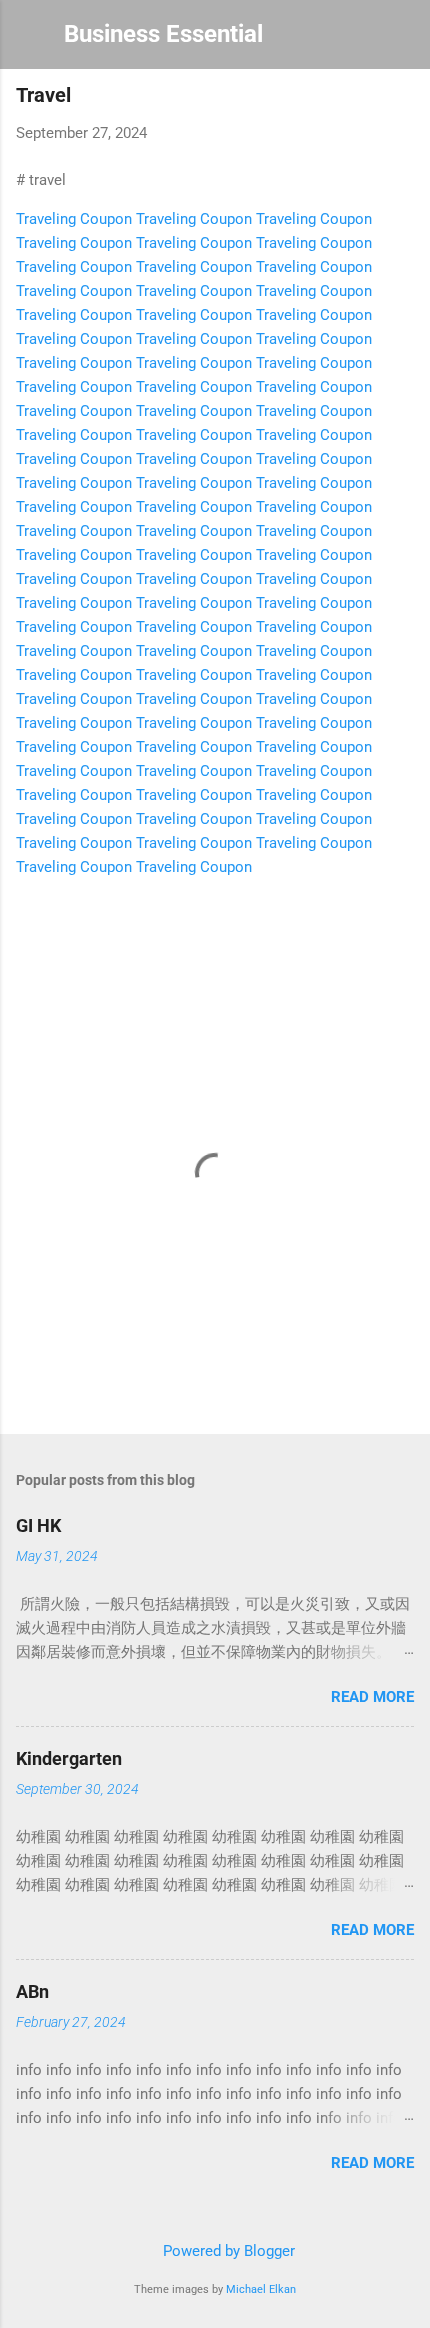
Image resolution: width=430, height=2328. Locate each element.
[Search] (402, 40)
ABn (32, 1991)
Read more (372, 1697)
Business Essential (163, 34)
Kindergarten (69, 1758)
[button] (402, 97)
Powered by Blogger (227, 2251)
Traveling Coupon (74, 219)
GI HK (38, 1525)
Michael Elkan (261, 2289)
